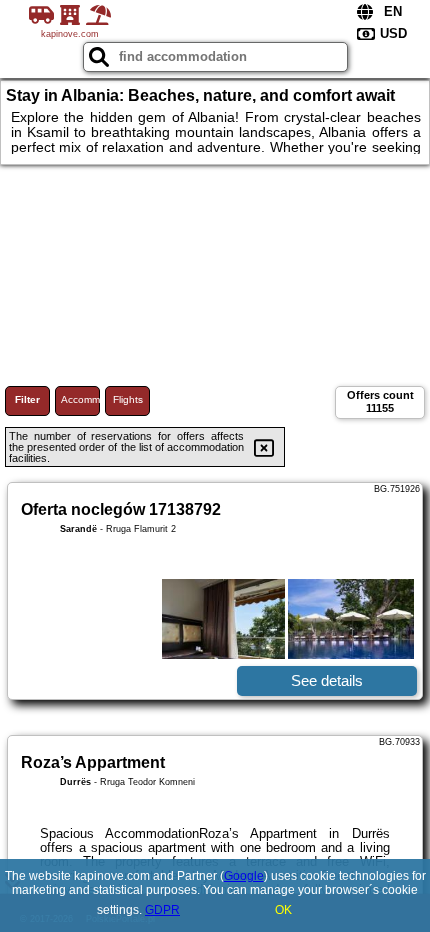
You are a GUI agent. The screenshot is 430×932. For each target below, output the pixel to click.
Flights (128, 399)
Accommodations (80, 399)
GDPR (162, 910)
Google (244, 876)
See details (327, 680)
